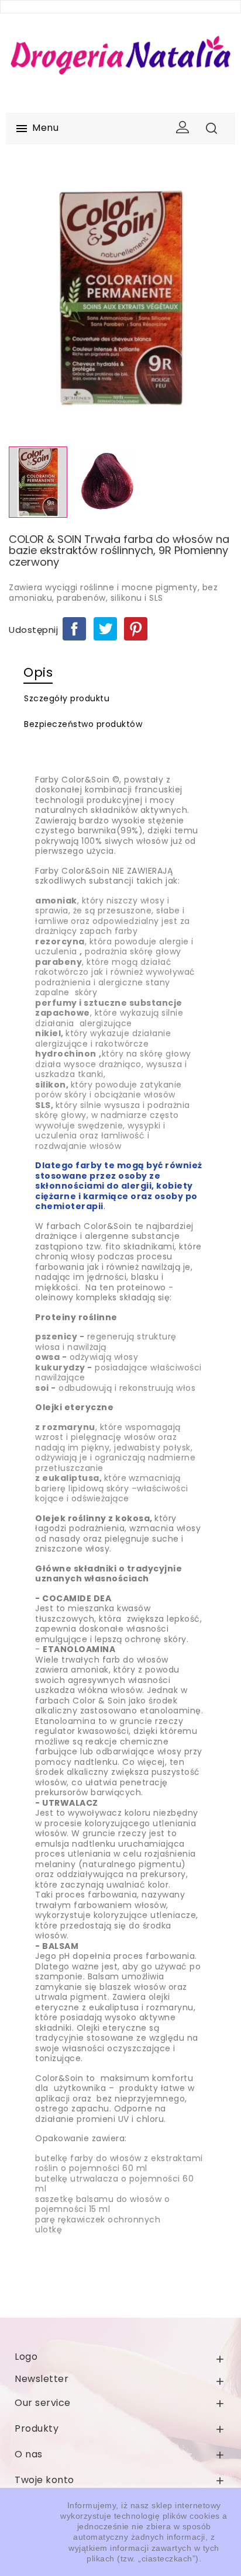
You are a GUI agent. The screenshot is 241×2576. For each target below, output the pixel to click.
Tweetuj (105, 629)
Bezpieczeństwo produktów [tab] (83, 724)
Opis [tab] (38, 672)
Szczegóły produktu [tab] (67, 698)
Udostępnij (74, 629)
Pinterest (136, 629)
